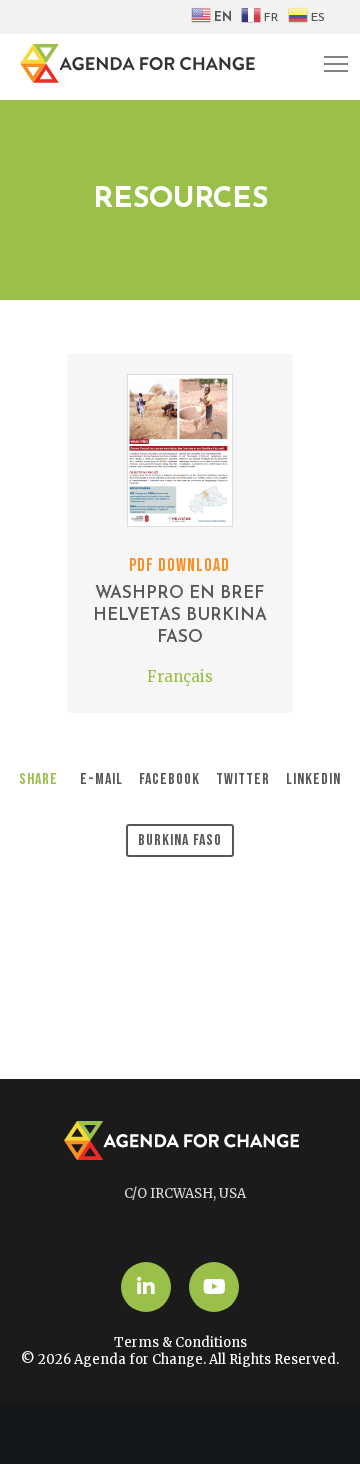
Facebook (169, 779)
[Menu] (327, 65)
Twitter (243, 779)
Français (180, 676)
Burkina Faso (180, 840)
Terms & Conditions (180, 1342)
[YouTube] (214, 1287)
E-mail (101, 779)
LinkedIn (313, 779)
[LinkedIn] (146, 1287)
